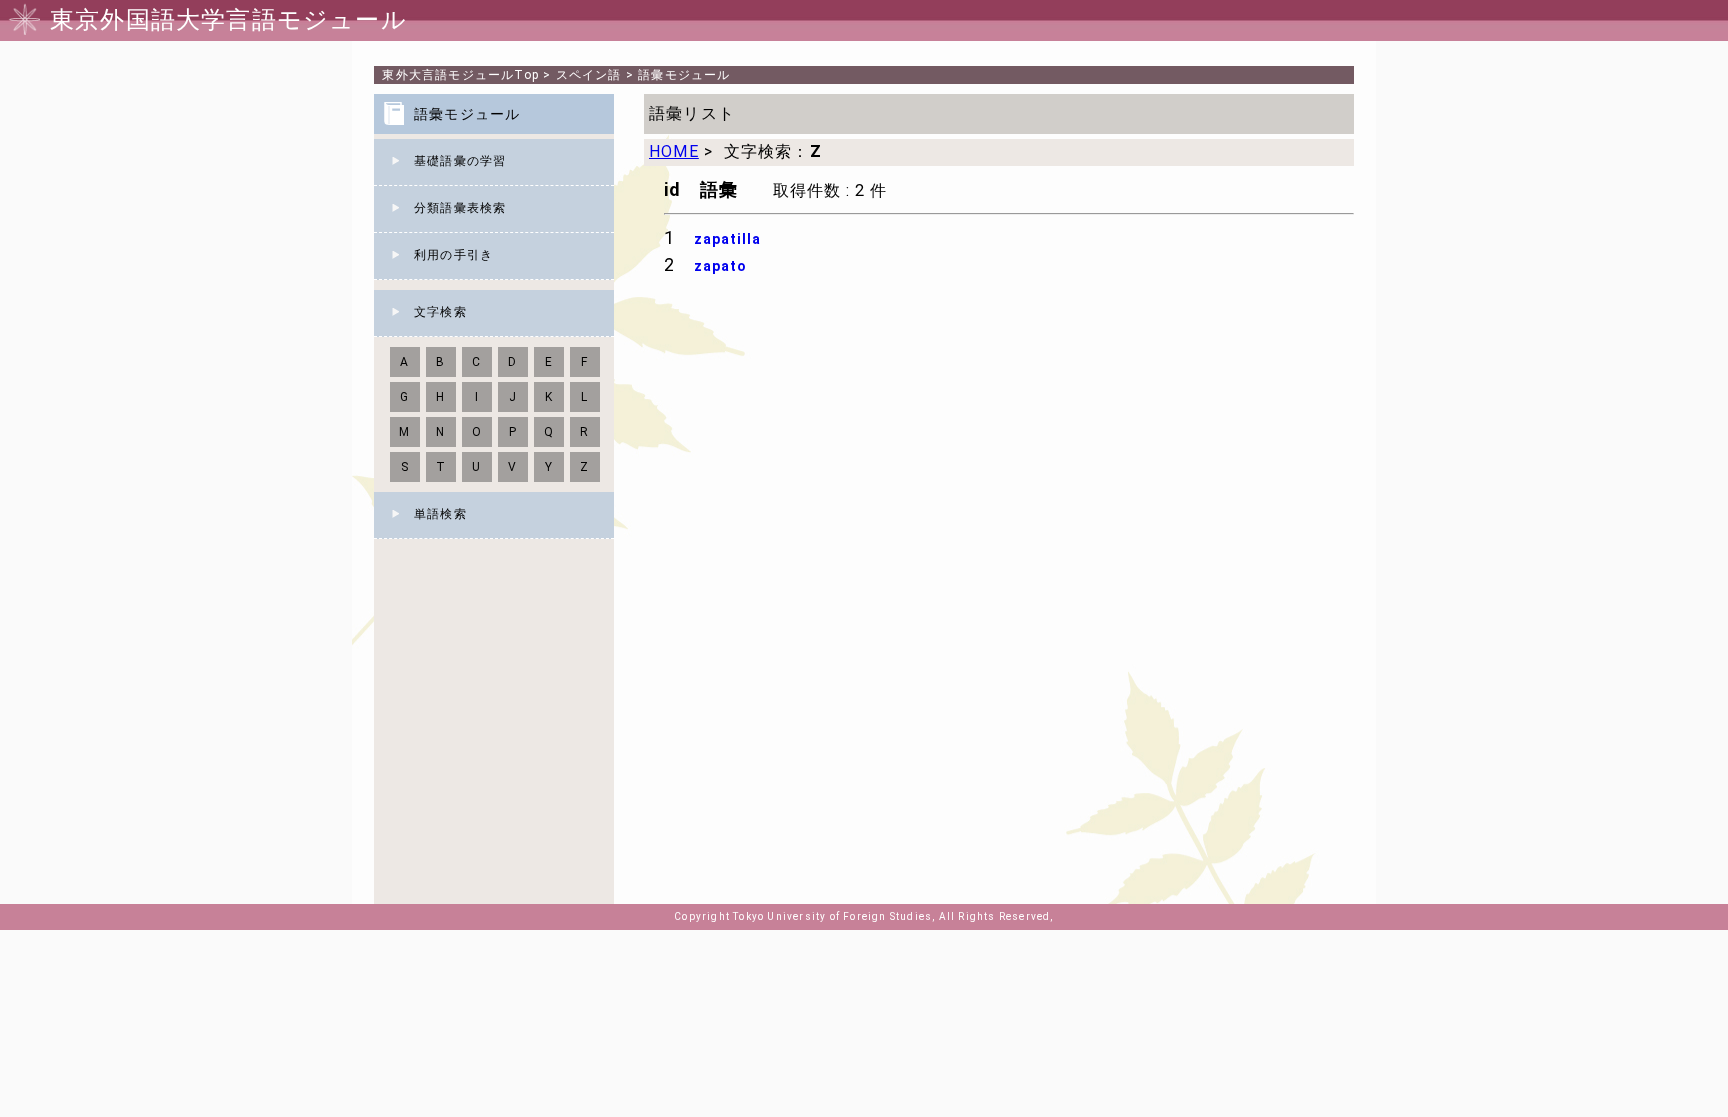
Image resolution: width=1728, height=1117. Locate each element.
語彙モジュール (684, 75)
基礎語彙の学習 (460, 161)
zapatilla (727, 239)
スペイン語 (589, 75)
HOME (674, 151)
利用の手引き (453, 255)
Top (460, 75)
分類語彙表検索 (460, 208)
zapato (720, 266)
